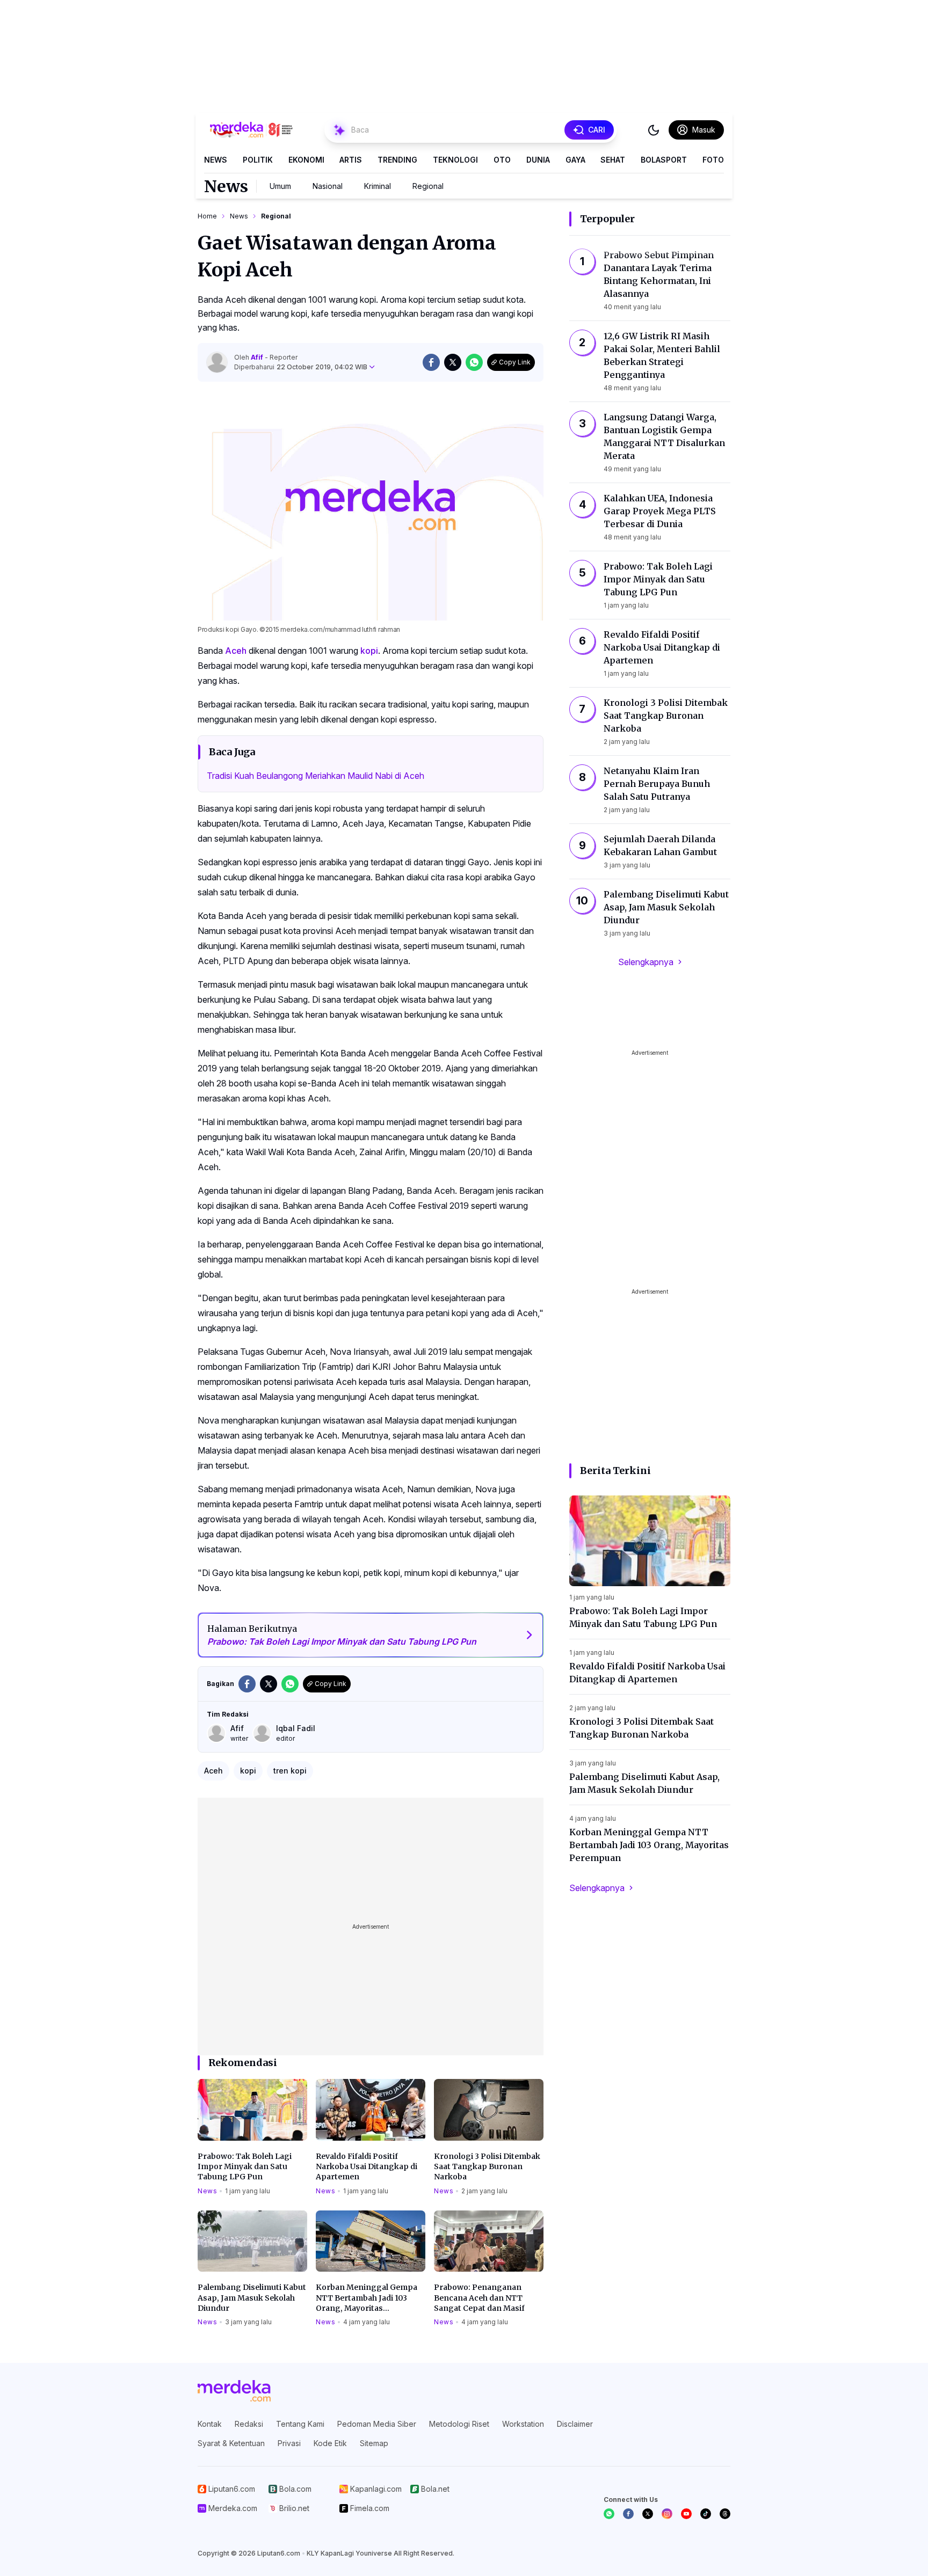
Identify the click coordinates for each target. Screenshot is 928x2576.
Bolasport (664, 160)
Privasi (289, 2443)
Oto (502, 160)
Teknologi (455, 160)
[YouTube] (686, 2514)
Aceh (236, 651)
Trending (397, 160)
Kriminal (378, 186)
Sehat (613, 160)
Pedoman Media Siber (377, 2424)
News (216, 160)
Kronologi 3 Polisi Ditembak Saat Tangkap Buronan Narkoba (487, 2167)
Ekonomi (306, 160)
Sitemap (374, 2443)
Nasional (328, 186)
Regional (428, 186)
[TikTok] (706, 2514)
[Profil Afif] (217, 362)
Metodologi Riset (459, 2424)
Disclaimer (575, 2424)
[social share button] (431, 362)
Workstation (523, 2424)
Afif (258, 357)
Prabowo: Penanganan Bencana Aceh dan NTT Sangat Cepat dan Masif (479, 2298)
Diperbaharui (301, 367)
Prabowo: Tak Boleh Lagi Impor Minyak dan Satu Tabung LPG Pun (245, 2167)
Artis (351, 160)
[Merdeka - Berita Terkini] (251, 130)
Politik (258, 160)
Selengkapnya (646, 962)
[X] (648, 2514)
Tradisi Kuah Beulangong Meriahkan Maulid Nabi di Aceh (316, 776)
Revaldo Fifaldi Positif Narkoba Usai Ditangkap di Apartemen (367, 2167)
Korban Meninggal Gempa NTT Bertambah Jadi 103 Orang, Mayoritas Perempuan (367, 2298)
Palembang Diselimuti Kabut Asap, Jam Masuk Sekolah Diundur (252, 2298)
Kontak (210, 2424)
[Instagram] (667, 2514)
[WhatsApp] (609, 2514)
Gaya (575, 160)
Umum (280, 186)
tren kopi (290, 1771)
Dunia (538, 160)
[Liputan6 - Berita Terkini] (234, 2391)
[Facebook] (628, 2514)
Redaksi (249, 2424)
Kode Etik (330, 2443)
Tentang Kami (300, 2424)
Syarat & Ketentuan (231, 2443)
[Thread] (725, 2514)
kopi (369, 651)
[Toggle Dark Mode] (654, 130)
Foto (713, 160)
